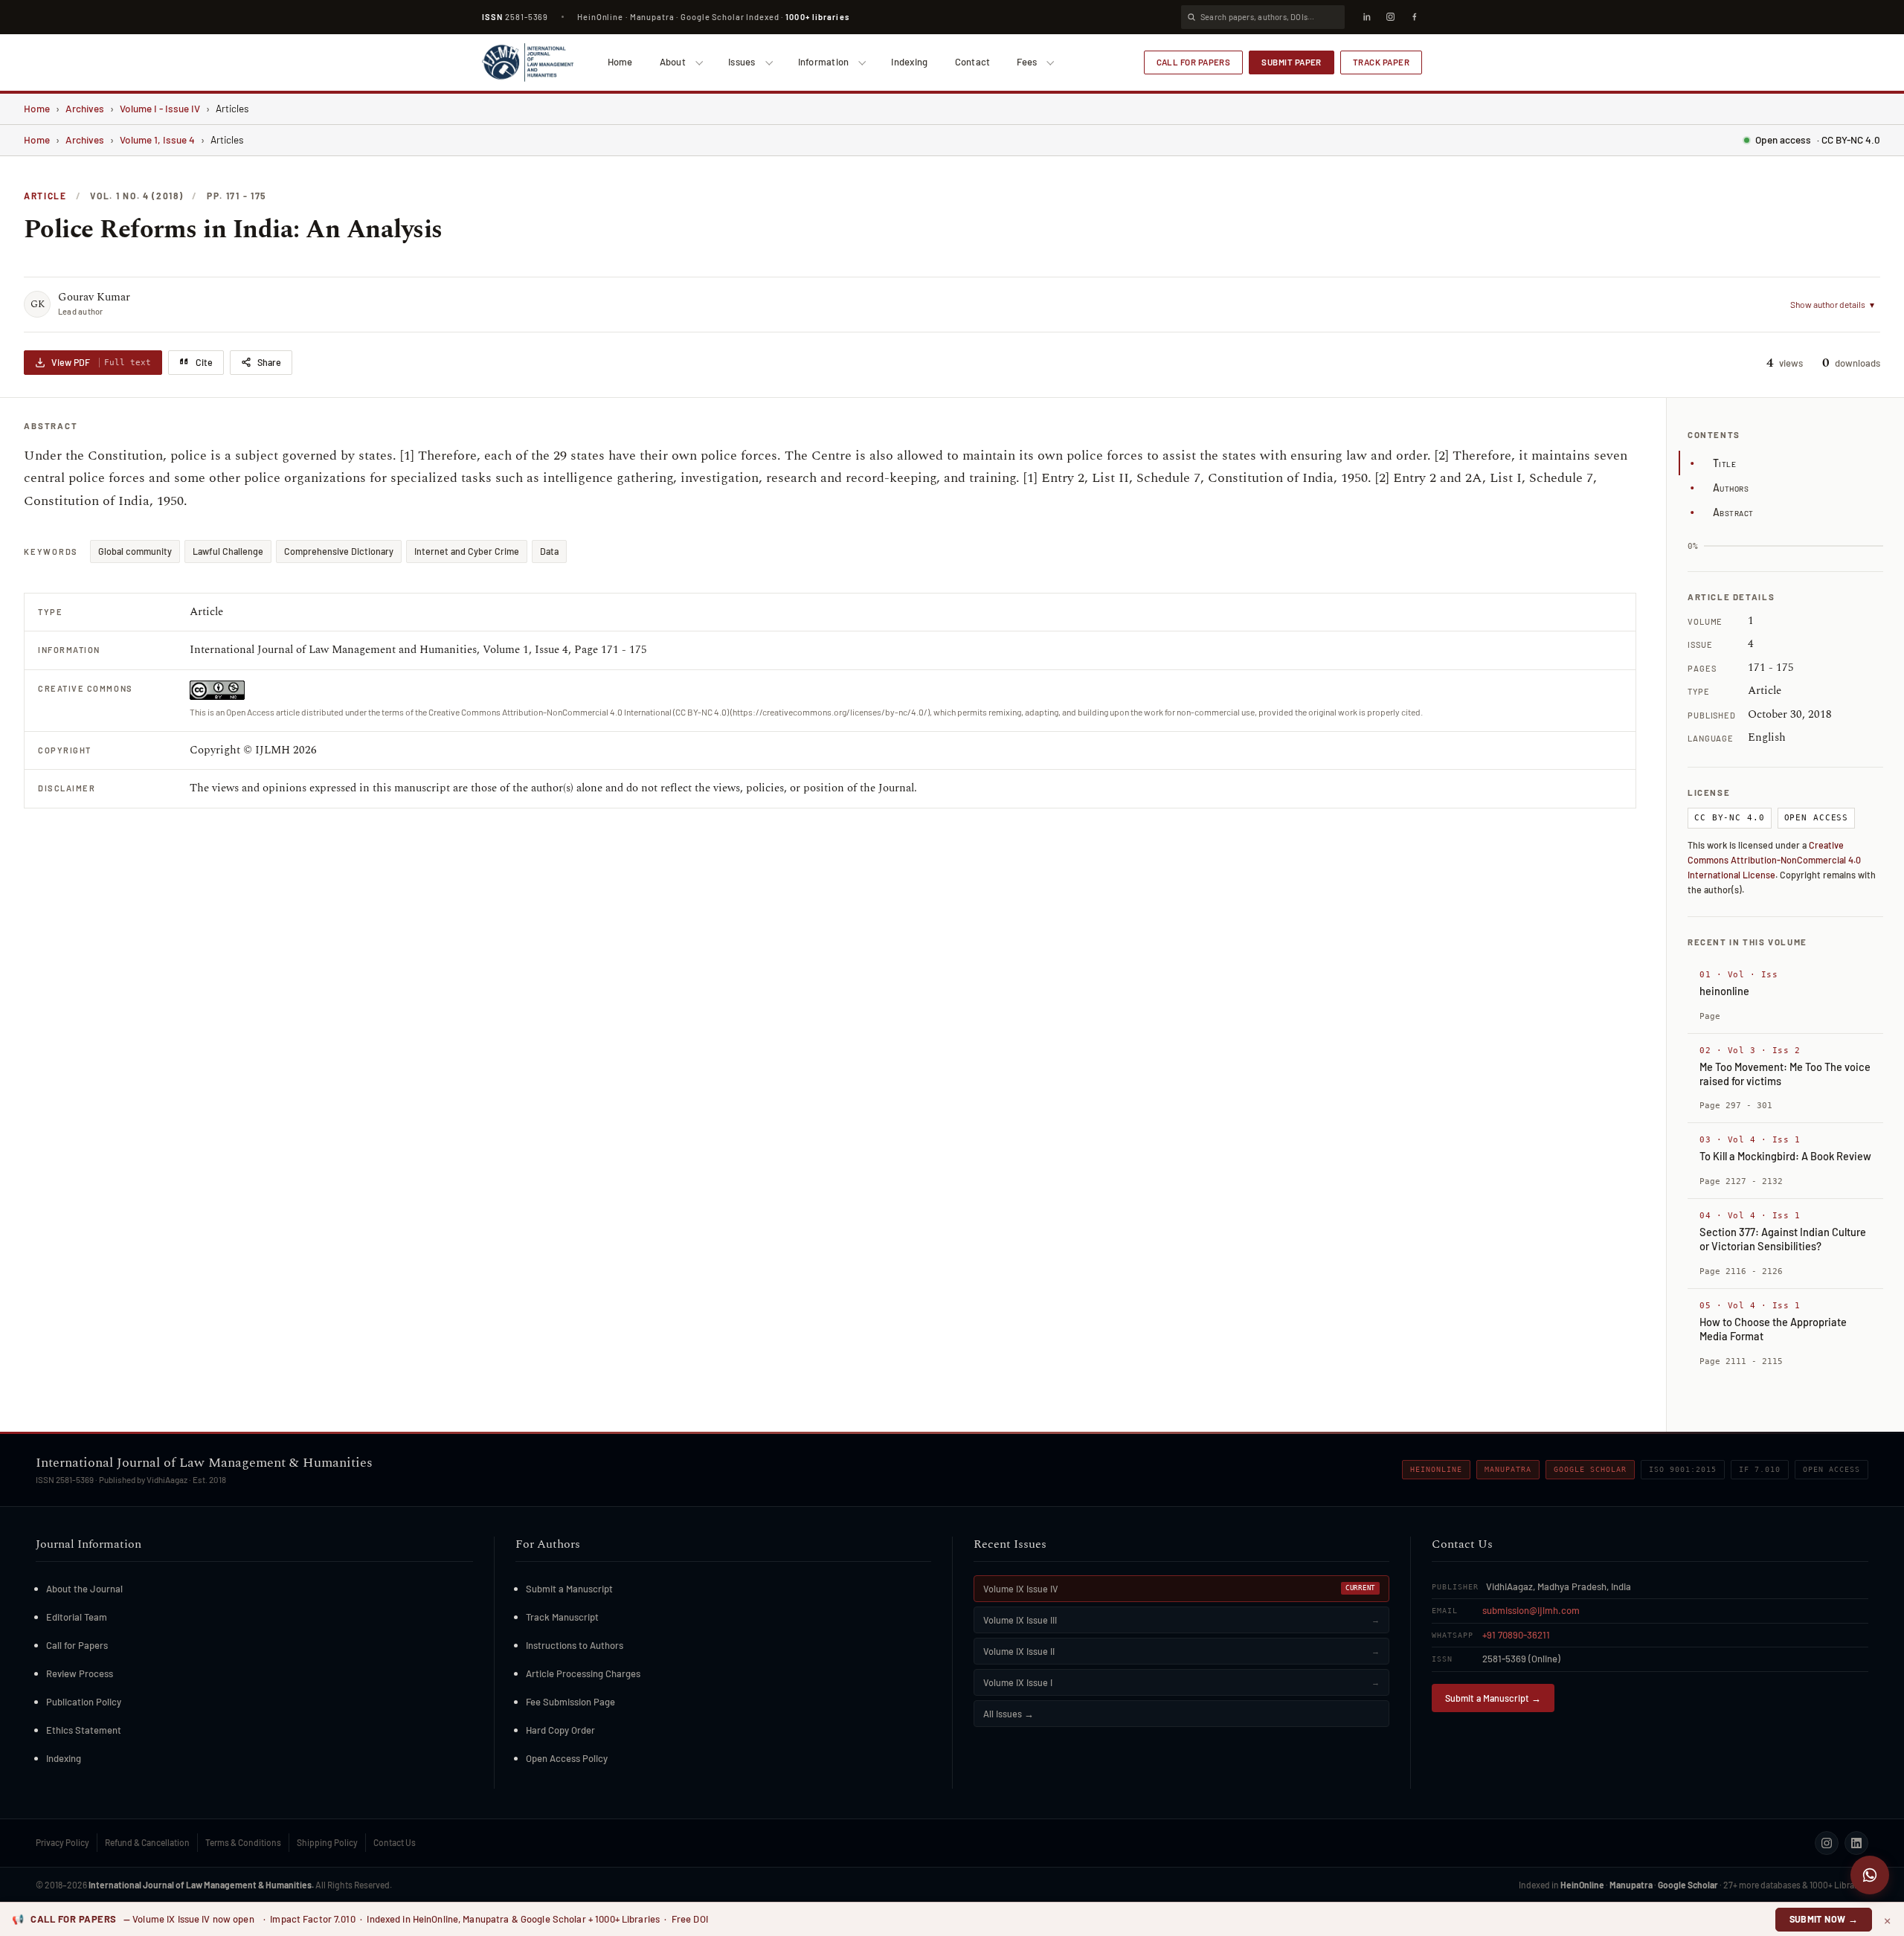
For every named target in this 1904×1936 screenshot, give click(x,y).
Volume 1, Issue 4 (157, 139)
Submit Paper (1292, 62)
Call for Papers (1194, 62)
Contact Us (395, 1842)
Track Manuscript (562, 1617)
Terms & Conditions (243, 1842)
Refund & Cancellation (147, 1842)
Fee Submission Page (570, 1702)
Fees (1027, 62)
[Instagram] (1390, 17)
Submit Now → (1824, 1919)
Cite (204, 362)
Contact (973, 62)
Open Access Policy (567, 1758)
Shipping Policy (327, 1842)
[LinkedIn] (1366, 17)
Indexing (909, 62)
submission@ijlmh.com (1531, 1610)
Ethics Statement (84, 1730)
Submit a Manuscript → (1493, 1698)
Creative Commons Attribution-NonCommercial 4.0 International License (1774, 860)
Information (824, 62)
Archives (85, 108)
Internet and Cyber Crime (467, 551)
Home (620, 62)
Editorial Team (77, 1617)
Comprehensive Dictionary (339, 551)
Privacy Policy (62, 1842)
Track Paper (1381, 62)
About (673, 62)
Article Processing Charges (583, 1673)
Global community (135, 551)
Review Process (80, 1673)
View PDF (101, 362)
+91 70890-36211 (1516, 1635)
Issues (742, 62)
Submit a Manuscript (569, 1589)
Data (549, 551)
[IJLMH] (528, 62)
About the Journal (84, 1589)
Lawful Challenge (228, 551)
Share (269, 362)
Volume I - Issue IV (160, 108)
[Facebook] (1414, 17)
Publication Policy (84, 1702)
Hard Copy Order (560, 1730)
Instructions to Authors (575, 1645)
